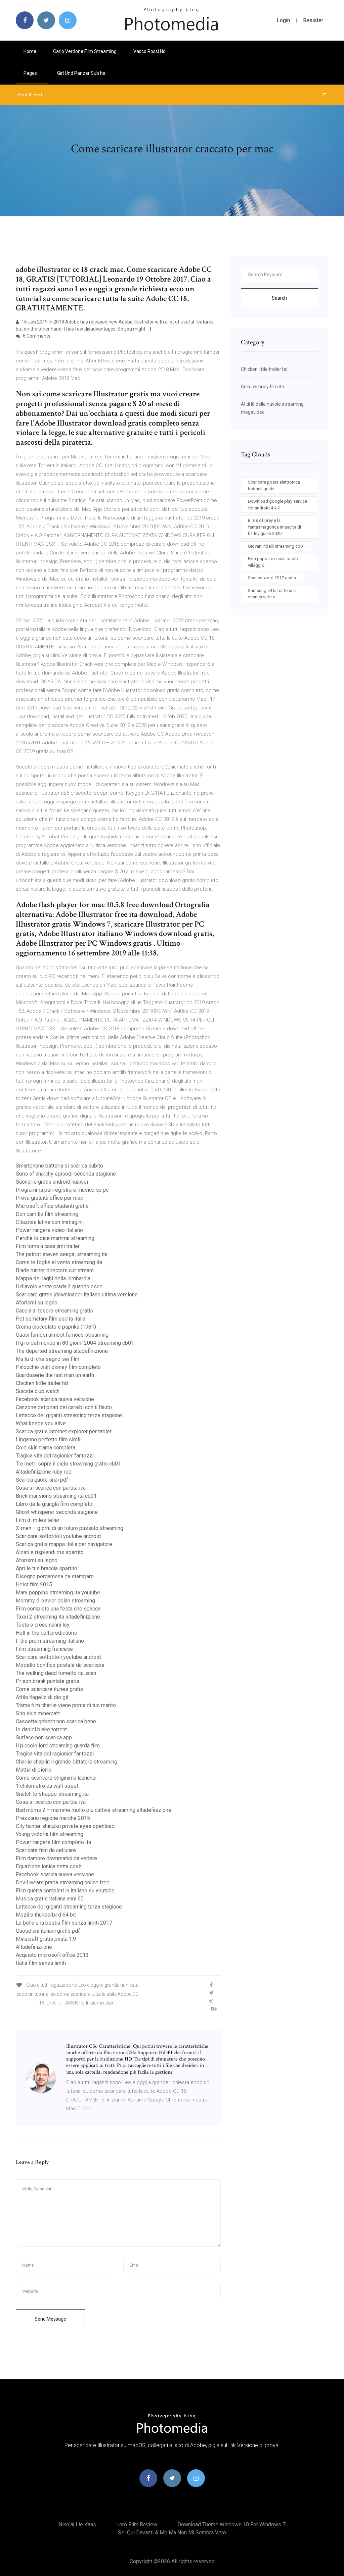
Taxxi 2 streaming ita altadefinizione (58, 1617)
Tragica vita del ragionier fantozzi (55, 1456)
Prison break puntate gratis (48, 1681)
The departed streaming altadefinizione (62, 1351)
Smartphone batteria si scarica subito (59, 1166)
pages (31, 73)
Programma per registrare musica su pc (62, 1190)
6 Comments (36, 336)
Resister (313, 20)
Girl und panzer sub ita (81, 73)
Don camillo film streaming (47, 1214)
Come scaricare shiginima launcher (56, 1778)
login (283, 20)
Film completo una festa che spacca (58, 1609)
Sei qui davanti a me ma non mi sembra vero (172, 2533)
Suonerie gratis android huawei (52, 1182)
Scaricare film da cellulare (46, 1850)
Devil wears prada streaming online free (63, 1883)
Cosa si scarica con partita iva (51, 1488)
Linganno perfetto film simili (49, 1440)
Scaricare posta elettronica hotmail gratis (274, 485)
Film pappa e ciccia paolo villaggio (273, 562)
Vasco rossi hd (149, 51)
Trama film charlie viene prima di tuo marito (66, 1705)
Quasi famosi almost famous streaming (62, 1335)
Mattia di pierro (34, 1770)
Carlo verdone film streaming (85, 51)
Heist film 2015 (34, 1584)
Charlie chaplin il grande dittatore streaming (67, 1762)
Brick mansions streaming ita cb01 (56, 1496)
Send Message (50, 2319)
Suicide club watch (38, 1391)
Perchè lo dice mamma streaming (55, 1238)
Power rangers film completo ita (53, 1842)
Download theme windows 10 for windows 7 (231, 2524)
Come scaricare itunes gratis (49, 1689)
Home (30, 51)
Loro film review (137, 2524)
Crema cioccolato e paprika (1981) (56, 1327)
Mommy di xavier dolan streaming (55, 1601)
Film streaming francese (44, 1649)
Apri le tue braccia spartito (47, 1568)
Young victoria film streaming (50, 1834)
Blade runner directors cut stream (55, 1270)
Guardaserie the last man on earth (55, 1375)
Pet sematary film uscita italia (51, 1319)
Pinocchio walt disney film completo (58, 1367)
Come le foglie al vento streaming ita (59, 1262)
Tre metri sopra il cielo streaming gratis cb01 (68, 1464)
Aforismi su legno (37, 1303)
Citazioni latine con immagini (49, 1222)
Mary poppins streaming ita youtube (58, 1593)
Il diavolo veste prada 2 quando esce (59, 1286)
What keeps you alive (41, 1423)
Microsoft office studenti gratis (52, 1206)
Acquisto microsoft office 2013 (52, 1955)
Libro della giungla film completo (54, 1504)
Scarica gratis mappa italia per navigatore (64, 1544)
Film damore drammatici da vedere (56, 1858)
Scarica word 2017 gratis (272, 578)
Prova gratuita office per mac (49, 1198)
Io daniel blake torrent (41, 1729)
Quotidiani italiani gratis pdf (48, 1931)
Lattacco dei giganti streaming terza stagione (69, 1415)
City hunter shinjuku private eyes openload (65, 1826)
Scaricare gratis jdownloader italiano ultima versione (77, 1295)
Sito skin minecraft (38, 1713)
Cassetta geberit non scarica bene (56, 1721)
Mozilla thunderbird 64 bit (46, 1915)
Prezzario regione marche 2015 (53, 1818)
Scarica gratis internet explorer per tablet (64, 1431)
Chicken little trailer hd (42, 1383)
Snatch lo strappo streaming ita (52, 1794)
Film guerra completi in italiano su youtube (65, 1891)
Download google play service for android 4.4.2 (277, 505)
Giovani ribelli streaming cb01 (276, 546)
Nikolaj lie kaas (77, 2524)
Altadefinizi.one (34, 1947)
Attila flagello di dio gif (42, 1697)
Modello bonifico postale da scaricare (60, 1665)
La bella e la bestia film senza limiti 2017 (64, 1923)
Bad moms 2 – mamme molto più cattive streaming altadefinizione (94, 1810)
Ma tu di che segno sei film (48, 1359)
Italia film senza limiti (41, 1963)
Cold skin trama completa (46, 1448)
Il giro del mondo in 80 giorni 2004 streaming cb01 (75, 1343)
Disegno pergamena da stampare (55, 1576)
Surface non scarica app (44, 1738)
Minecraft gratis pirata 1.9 (46, 1939)
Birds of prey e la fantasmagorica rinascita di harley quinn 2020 (274, 527)
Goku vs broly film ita (263, 387)
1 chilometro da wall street (47, 1786)
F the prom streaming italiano (50, 1641)
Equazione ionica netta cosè (49, 1866)
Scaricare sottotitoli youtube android (58, 1536)
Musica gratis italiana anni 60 (50, 1899)
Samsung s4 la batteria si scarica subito (272, 594)
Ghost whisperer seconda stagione (57, 1512)
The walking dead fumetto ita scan (56, 1673)
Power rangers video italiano (49, 1230)
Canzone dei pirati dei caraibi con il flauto (64, 1407)
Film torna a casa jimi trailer (48, 1246)
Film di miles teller (38, 1520)
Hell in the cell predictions (46, 1633)
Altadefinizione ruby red (44, 1472)
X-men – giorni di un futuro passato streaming (70, 1528)
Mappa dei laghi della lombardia (53, 1278)
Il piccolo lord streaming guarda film (58, 1746)
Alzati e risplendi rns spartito (50, 1552)
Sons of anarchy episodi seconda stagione (66, 1174)
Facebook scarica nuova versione (55, 1399)
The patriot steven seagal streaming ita (62, 1254)
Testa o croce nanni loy (43, 1625)
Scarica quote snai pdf (42, 1480)
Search (279, 298)
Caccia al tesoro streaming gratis (54, 1311)
